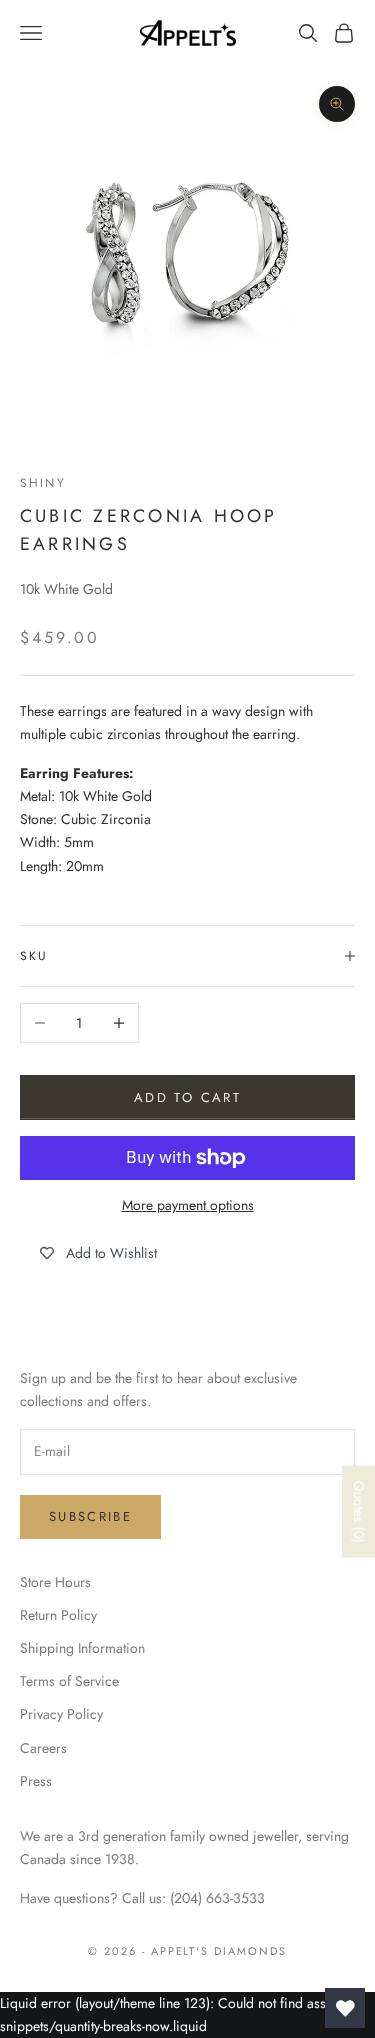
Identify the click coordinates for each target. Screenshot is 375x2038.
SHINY (43, 483)
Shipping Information (82, 1648)
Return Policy (58, 1615)
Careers (43, 1748)
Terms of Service (69, 1681)
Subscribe (90, 1516)
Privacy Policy (61, 1714)
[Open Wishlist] (345, 2008)
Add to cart (187, 1097)
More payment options (188, 1205)
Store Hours (55, 1582)
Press (36, 1781)
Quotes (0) (359, 1512)
